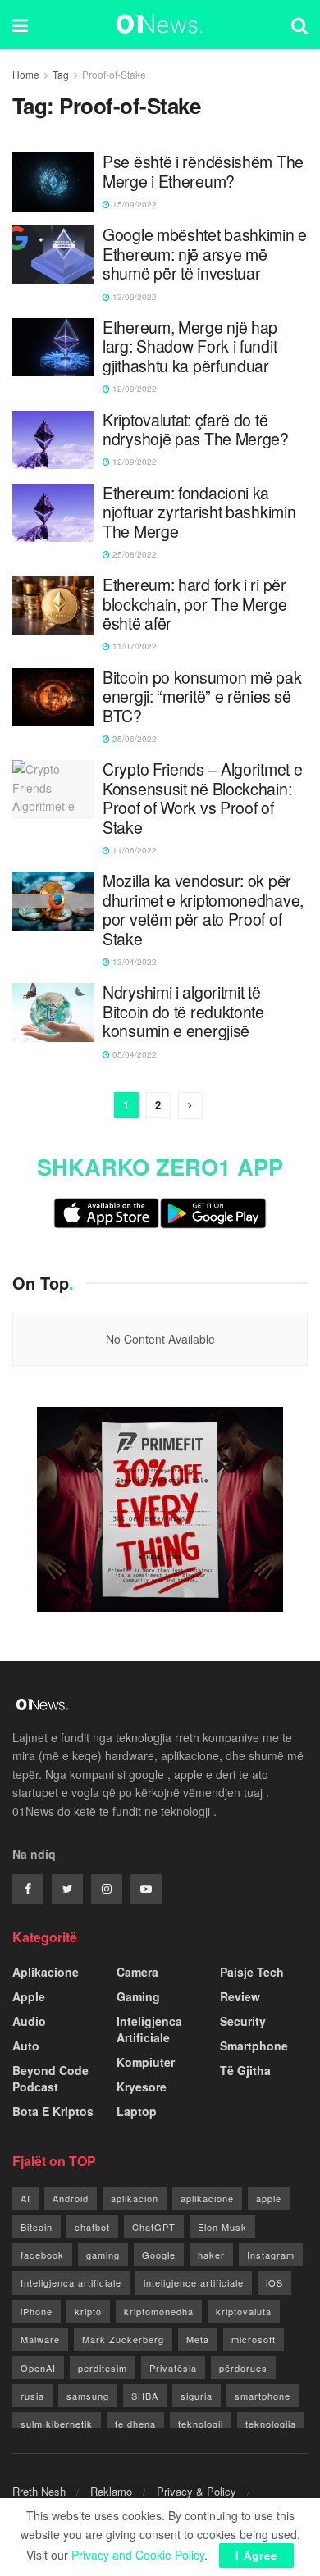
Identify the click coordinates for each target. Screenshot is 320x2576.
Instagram (271, 2255)
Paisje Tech (252, 1972)
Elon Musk (222, 2227)
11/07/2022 (133, 646)
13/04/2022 (133, 962)
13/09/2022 (133, 297)
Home (26, 74)
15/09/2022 (133, 204)
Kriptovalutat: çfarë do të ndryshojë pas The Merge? (196, 430)
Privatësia (173, 2368)
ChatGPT (154, 2227)
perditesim (103, 2368)
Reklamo (111, 2491)
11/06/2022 (133, 850)
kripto (88, 2311)
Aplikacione (46, 1972)
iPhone (37, 2311)
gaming (103, 2255)
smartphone (263, 2396)
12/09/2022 (133, 389)
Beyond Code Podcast (50, 2078)
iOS (274, 2282)
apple (269, 2198)
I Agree (256, 2555)
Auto (26, 2046)
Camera (137, 1972)
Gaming (138, 1996)
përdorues (243, 2368)
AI (25, 2198)
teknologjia (271, 2424)
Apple (29, 1996)
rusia (32, 2396)
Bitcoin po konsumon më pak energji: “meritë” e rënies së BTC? (202, 697)
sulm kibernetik (57, 2424)
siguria (197, 2396)
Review (240, 1996)
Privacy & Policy (197, 2491)
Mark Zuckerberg (123, 2339)
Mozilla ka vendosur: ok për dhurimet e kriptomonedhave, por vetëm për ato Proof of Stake (203, 910)
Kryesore (142, 2087)
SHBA (145, 2396)
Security (243, 2021)
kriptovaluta (244, 2311)
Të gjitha (245, 2070)
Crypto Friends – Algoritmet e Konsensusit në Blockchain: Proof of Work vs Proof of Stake (202, 799)
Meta (198, 2339)
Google (159, 2255)
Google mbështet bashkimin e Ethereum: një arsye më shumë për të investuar (205, 254)
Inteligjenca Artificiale (149, 2029)
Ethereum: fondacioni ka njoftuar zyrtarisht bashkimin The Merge (199, 512)
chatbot (92, 2227)
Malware (40, 2339)
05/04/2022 (133, 1054)
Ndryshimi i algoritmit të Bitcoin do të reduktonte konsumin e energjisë (183, 1012)
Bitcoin (37, 2227)
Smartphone (254, 2046)
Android (71, 2198)
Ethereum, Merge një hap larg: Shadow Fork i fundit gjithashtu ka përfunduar (190, 347)
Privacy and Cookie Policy (138, 2555)
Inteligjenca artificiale (71, 2282)
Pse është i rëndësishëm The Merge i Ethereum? (203, 172)
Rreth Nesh (39, 2491)
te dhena (135, 2424)
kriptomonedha (159, 2311)
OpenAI (38, 2368)
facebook (42, 2255)
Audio (29, 2021)
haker (211, 2255)
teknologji (201, 2424)
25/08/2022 (133, 554)
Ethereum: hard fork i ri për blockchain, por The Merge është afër (195, 604)
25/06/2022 (133, 739)
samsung (88, 2396)
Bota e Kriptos (53, 2111)
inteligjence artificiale (194, 2282)
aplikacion (135, 2198)
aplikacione (207, 2198)
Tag (61, 74)
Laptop (137, 2111)
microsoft (254, 2339)
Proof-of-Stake (114, 74)
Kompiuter (146, 2062)
